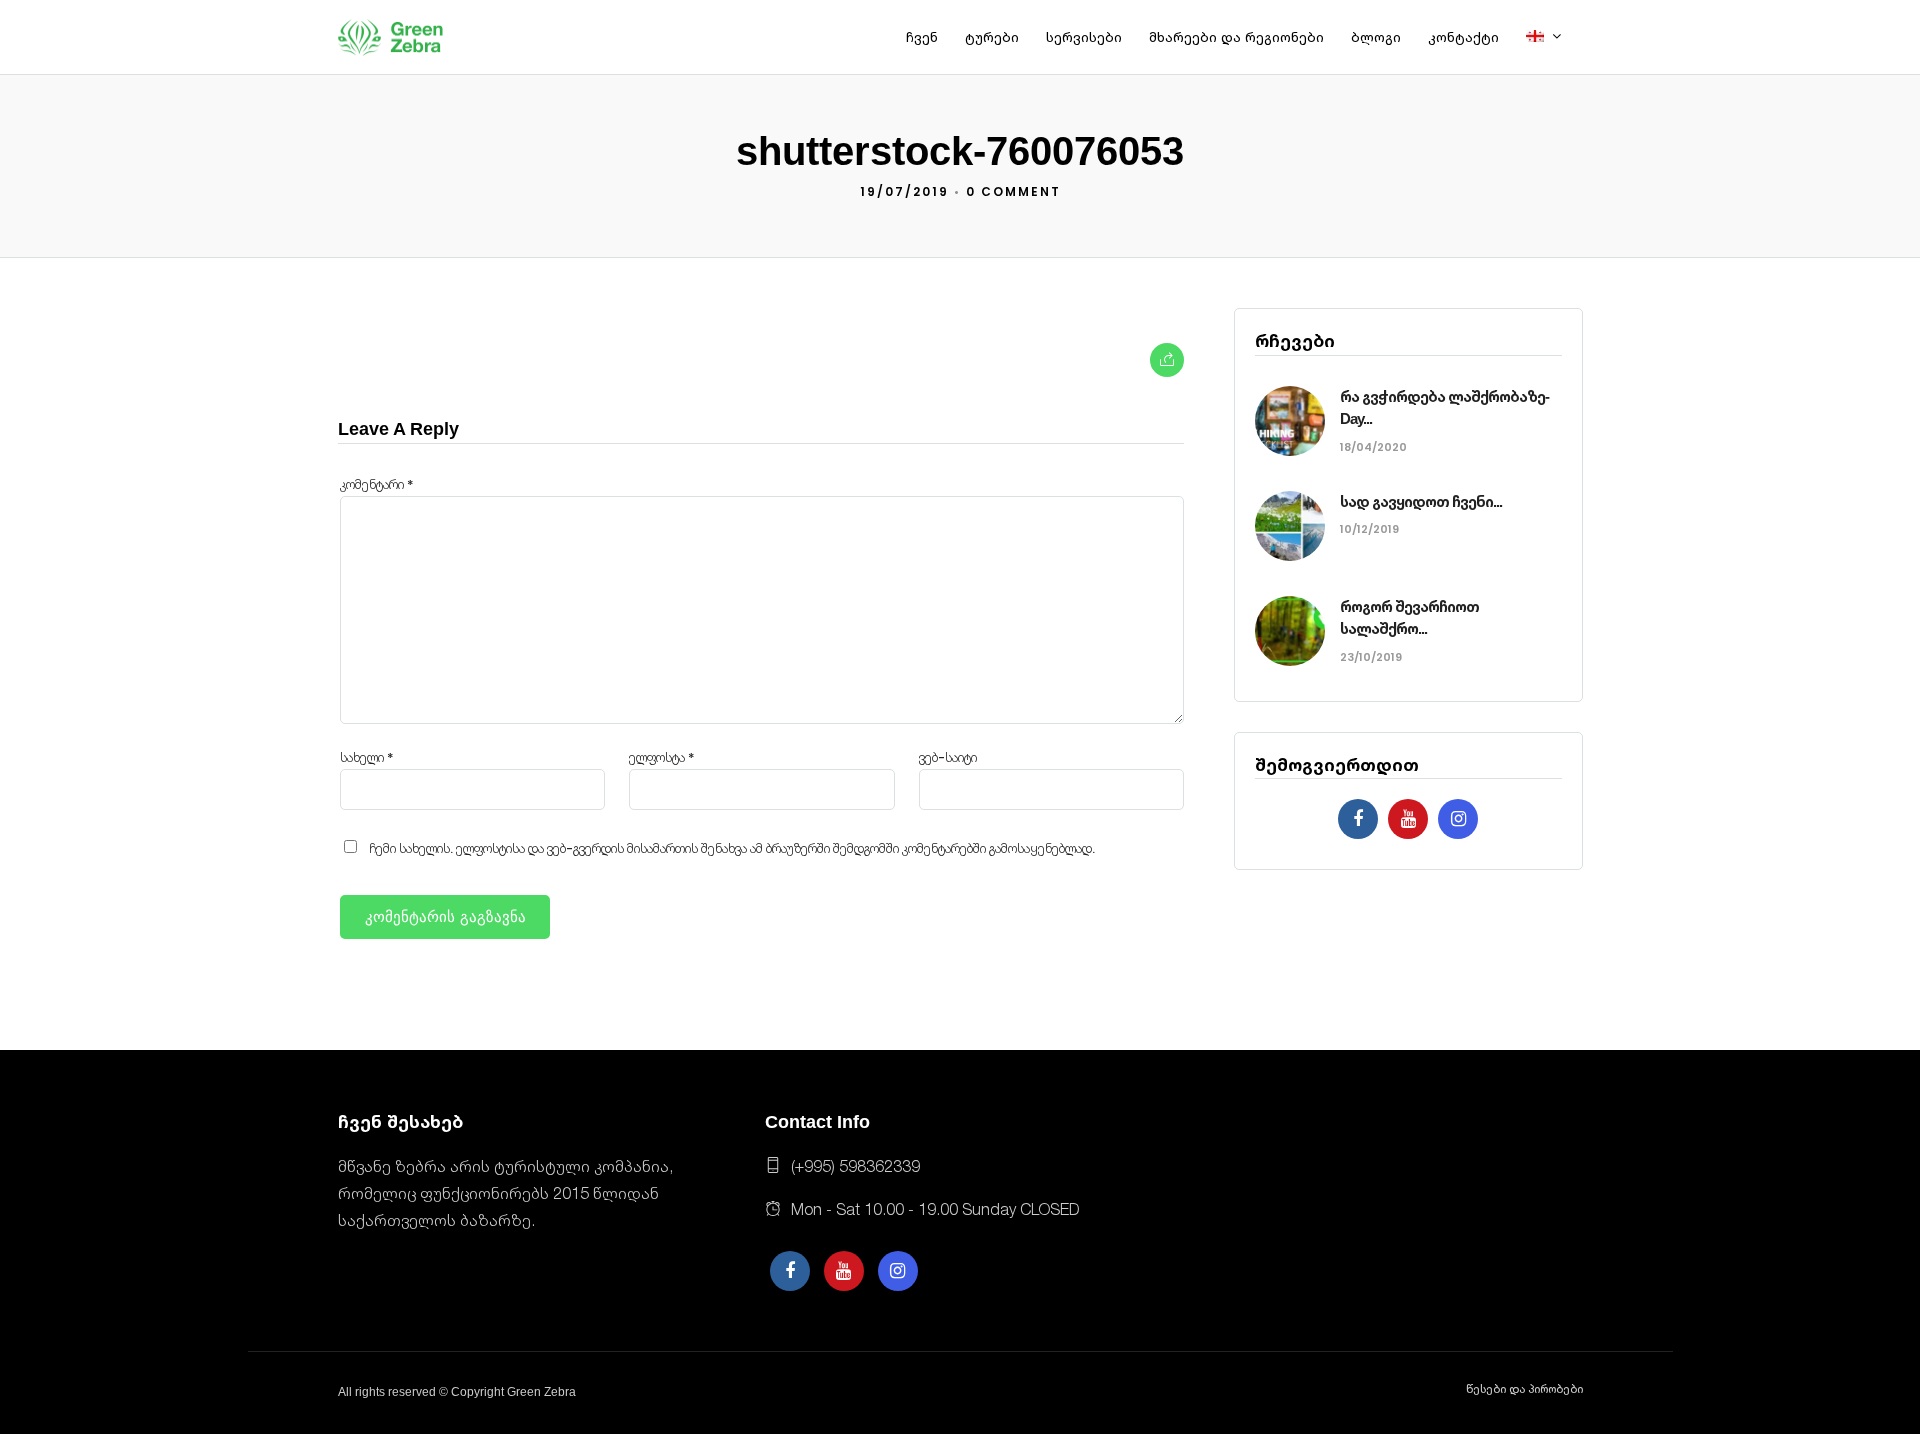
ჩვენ (922, 37)
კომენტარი (377, 484)
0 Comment (1013, 191)
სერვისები (1084, 37)
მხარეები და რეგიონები (1236, 37)
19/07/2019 (904, 191)
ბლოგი (1376, 37)
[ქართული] (1552, 38)
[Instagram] (1458, 819)
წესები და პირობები (1524, 1389)
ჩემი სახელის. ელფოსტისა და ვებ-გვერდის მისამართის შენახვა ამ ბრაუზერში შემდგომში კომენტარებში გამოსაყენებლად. (732, 848)
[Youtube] (1408, 819)
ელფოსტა (662, 757)
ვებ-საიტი (948, 757)
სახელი (367, 757)
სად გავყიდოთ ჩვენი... (1421, 501)
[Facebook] (1358, 819)
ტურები (992, 37)
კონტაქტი (1463, 37)
